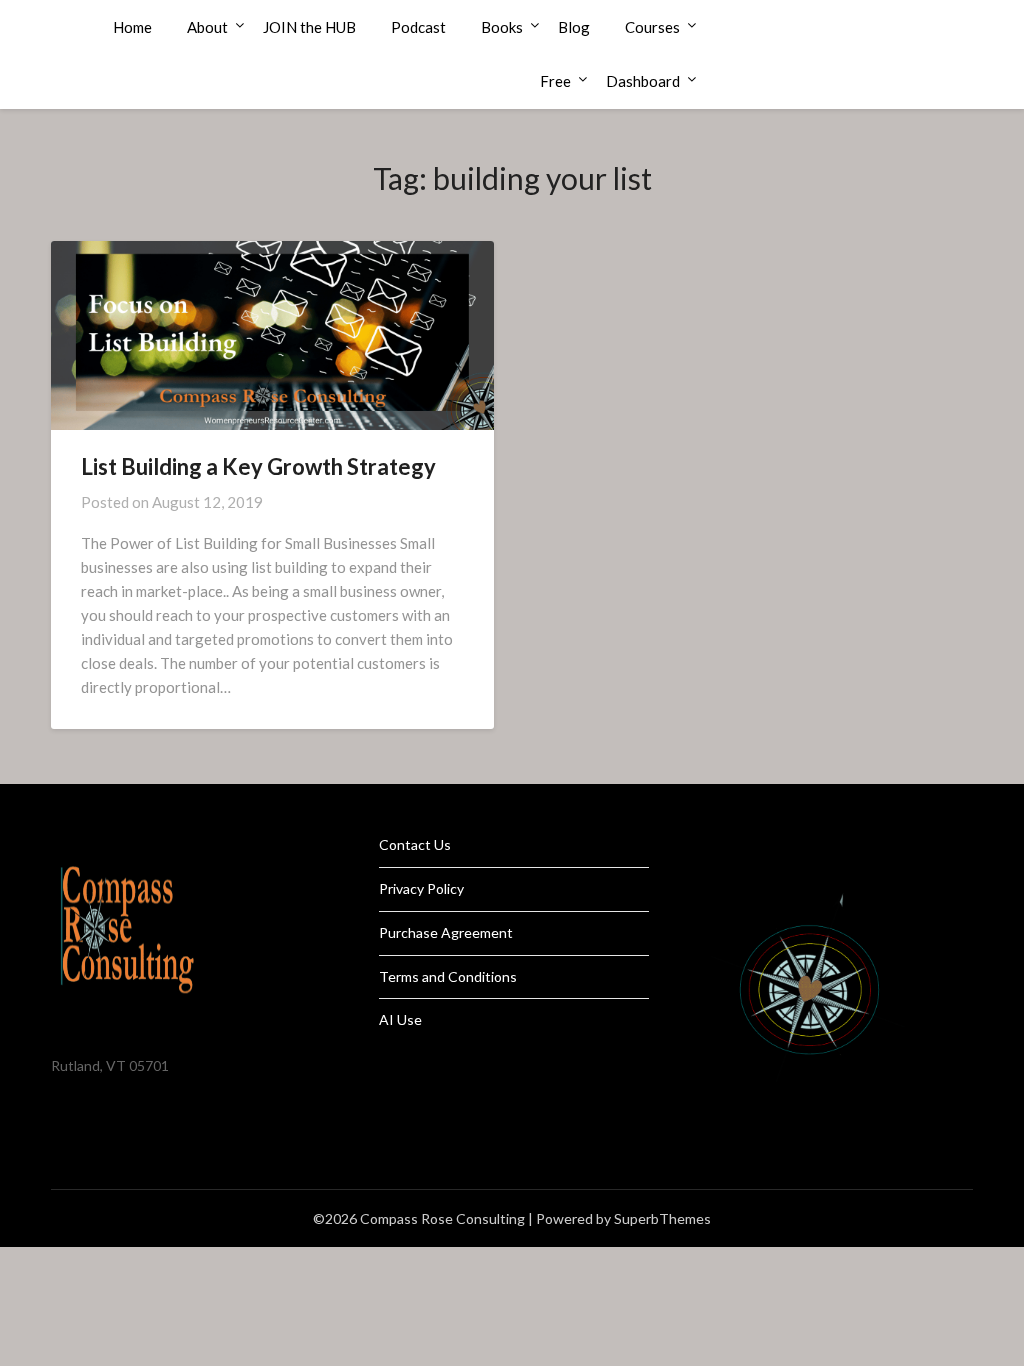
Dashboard (643, 81)
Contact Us (415, 844)
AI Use (400, 1019)
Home (132, 27)
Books (502, 27)
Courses (652, 27)
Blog (574, 27)
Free (555, 81)
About (207, 27)
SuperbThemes (662, 1218)
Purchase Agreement (446, 932)
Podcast (418, 27)
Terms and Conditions (448, 976)
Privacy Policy (421, 888)
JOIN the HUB (309, 27)
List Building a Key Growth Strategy (258, 466)
